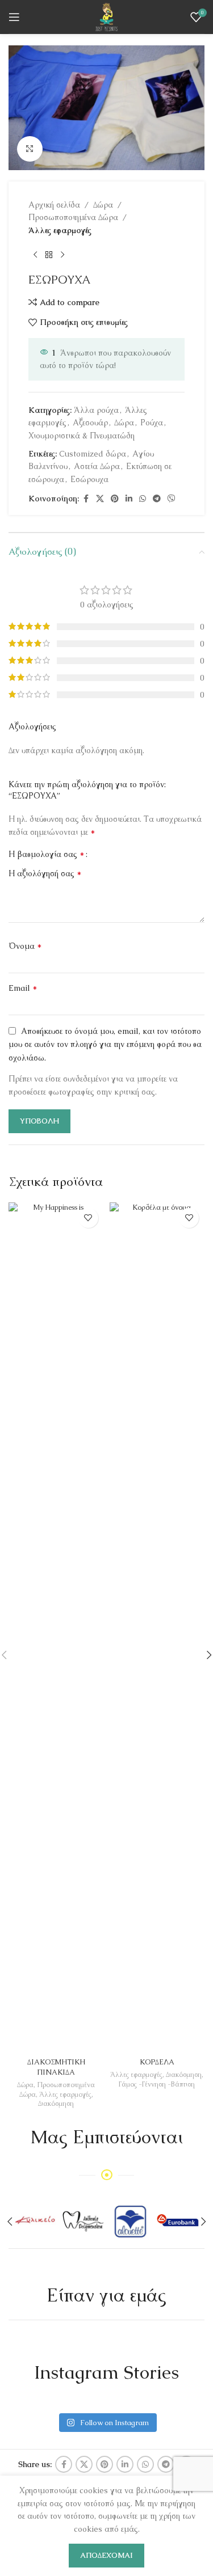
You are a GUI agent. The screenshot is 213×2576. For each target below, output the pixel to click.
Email (23, 988)
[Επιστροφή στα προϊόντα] (49, 255)
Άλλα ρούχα (96, 410)
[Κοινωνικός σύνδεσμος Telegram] (157, 499)
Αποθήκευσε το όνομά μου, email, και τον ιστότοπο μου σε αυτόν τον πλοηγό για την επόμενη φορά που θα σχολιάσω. (105, 1044)
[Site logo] (106, 16)
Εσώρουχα (89, 479)
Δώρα (103, 205)
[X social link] (100, 499)
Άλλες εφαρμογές (60, 230)
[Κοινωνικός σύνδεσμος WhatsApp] (143, 499)
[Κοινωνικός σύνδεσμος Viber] (172, 499)
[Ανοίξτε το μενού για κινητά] (14, 17)
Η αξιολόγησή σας (45, 873)
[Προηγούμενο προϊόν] (35, 255)
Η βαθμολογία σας (47, 854)
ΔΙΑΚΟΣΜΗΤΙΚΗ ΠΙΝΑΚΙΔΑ (56, 2067)
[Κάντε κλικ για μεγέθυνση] (30, 149)
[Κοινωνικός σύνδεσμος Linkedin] (129, 499)
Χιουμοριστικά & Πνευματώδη (82, 436)
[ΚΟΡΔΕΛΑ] (157, 1628)
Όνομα (25, 946)
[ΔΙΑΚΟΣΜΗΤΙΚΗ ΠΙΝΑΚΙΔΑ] (56, 1628)
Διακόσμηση (56, 2104)
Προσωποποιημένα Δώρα (73, 217)
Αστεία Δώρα (97, 466)
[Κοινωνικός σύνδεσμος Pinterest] (115, 499)
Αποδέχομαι (106, 2555)
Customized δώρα (93, 454)
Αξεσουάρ (90, 423)
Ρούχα (152, 423)
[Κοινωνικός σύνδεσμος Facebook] (86, 499)
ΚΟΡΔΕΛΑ (157, 2062)
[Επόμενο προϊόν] (62, 255)
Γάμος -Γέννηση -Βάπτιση (157, 2084)
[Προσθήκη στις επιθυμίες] (88, 1218)
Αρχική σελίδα (54, 205)
